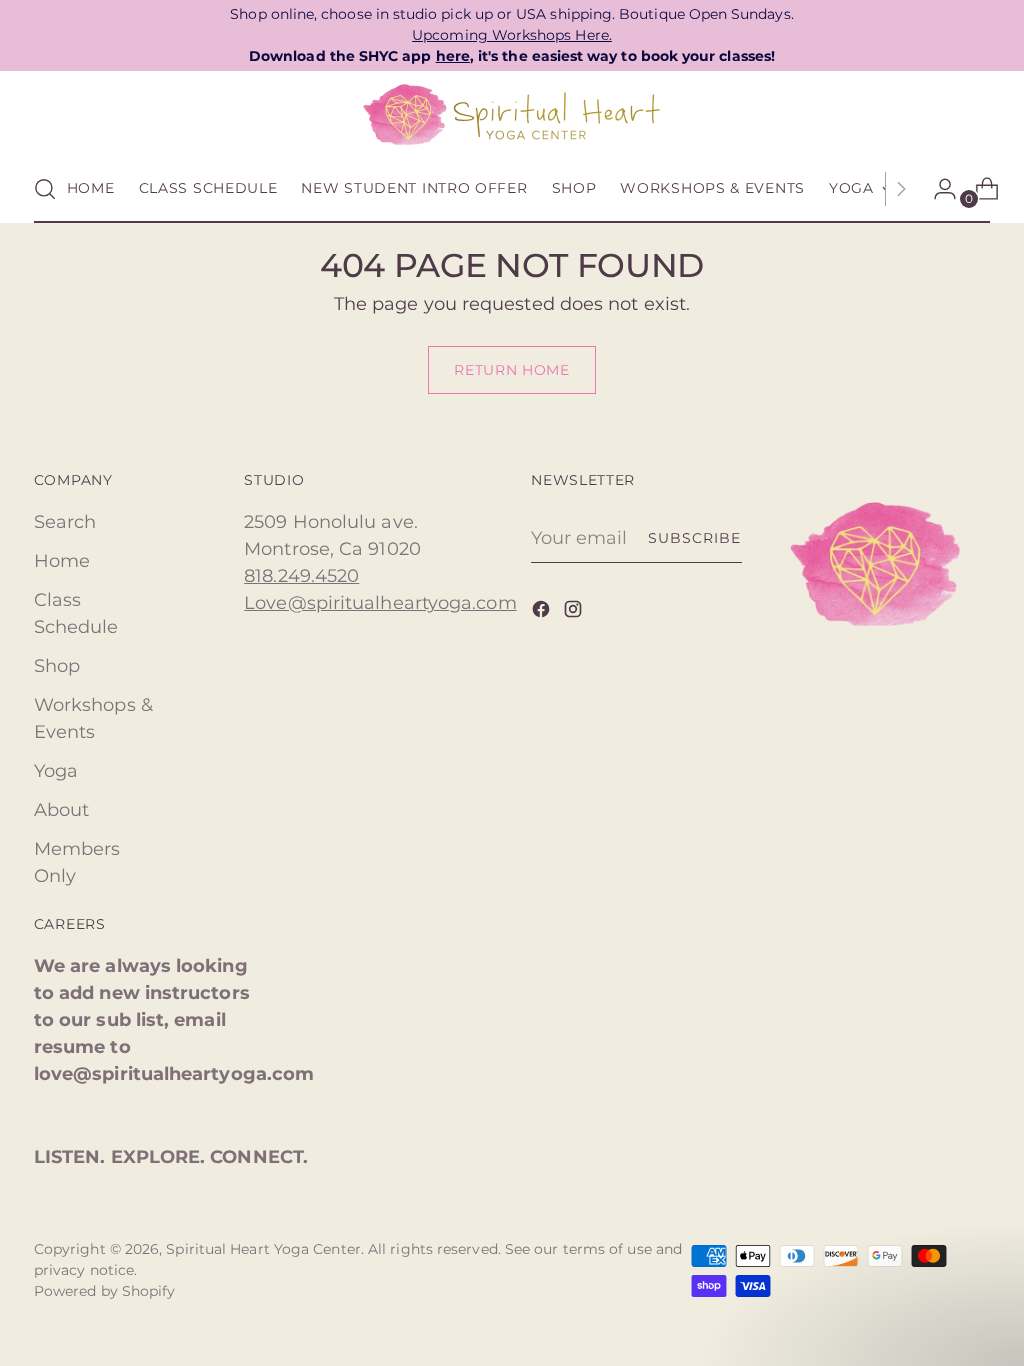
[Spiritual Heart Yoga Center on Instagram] (575, 613)
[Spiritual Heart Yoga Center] (512, 115)
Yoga (56, 771)
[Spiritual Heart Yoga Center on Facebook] (543, 613)
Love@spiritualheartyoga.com (380, 603)
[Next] (901, 189)
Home (62, 561)
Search (65, 522)
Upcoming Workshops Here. (512, 35)
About (61, 810)
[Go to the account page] (937, 189)
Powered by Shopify (105, 1291)
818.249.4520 (301, 576)
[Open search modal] (45, 189)
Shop (57, 666)
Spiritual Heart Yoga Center (263, 1249)
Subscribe (694, 538)
